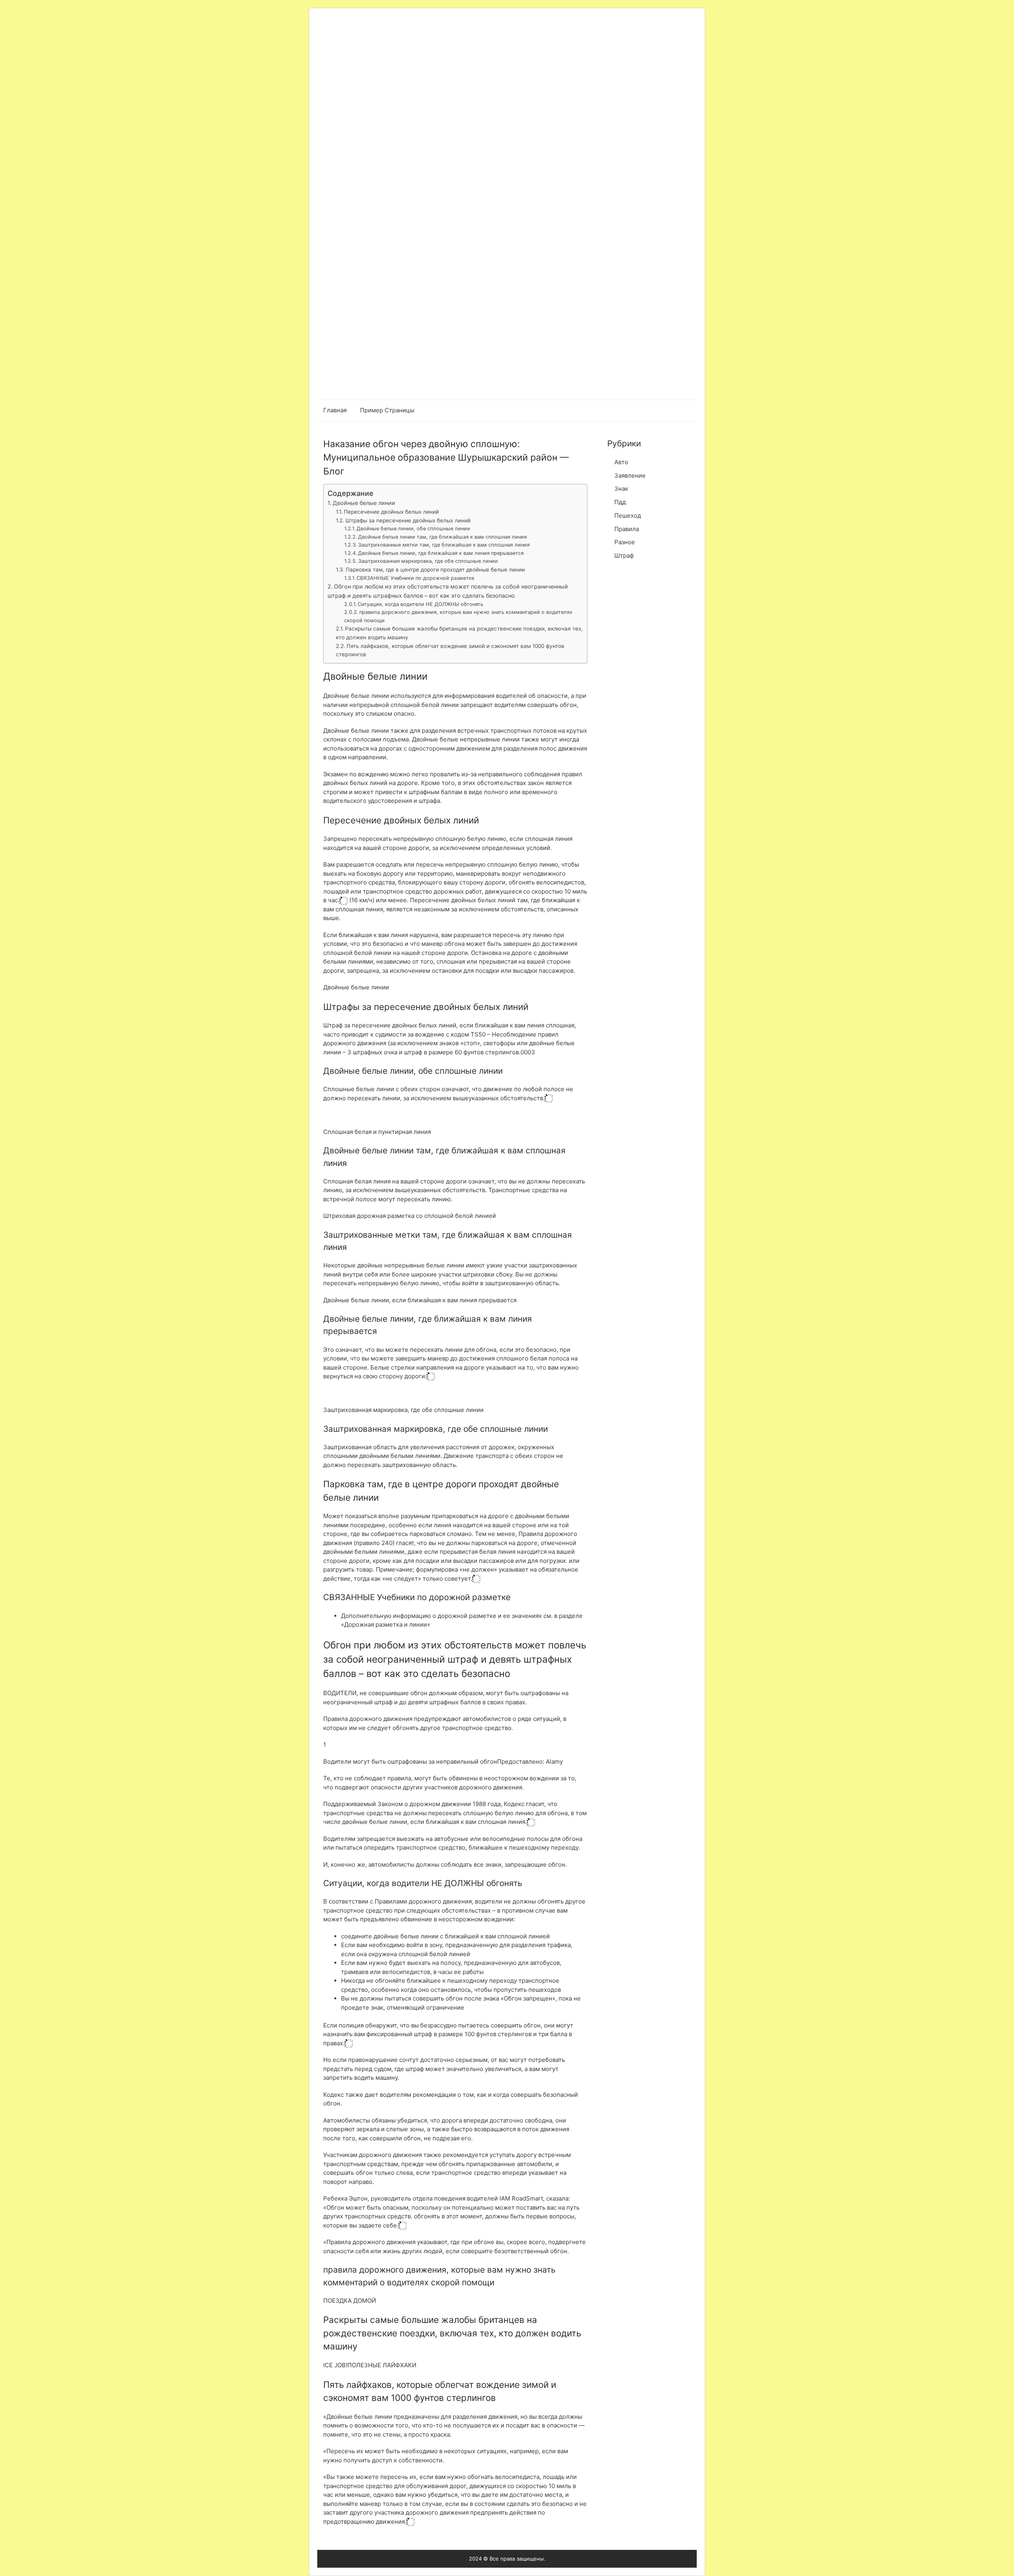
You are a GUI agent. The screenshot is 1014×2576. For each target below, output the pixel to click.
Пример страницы (387, 410)
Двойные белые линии (364, 503)
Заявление (630, 475)
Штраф (624, 555)
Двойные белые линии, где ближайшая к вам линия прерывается (441, 553)
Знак (621, 489)
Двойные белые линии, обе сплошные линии (413, 529)
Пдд (620, 502)
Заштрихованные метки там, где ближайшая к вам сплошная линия (444, 545)
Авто (621, 462)
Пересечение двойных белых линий (391, 512)
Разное (625, 542)
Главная (335, 410)
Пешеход (628, 515)
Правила (627, 529)
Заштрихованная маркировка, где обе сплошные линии (428, 561)
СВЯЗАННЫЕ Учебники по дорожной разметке (415, 578)
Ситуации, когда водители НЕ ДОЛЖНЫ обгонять (420, 604)
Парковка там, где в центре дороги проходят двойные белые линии (435, 570)
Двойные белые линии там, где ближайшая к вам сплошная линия (442, 537)
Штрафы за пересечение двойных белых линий (408, 520)
